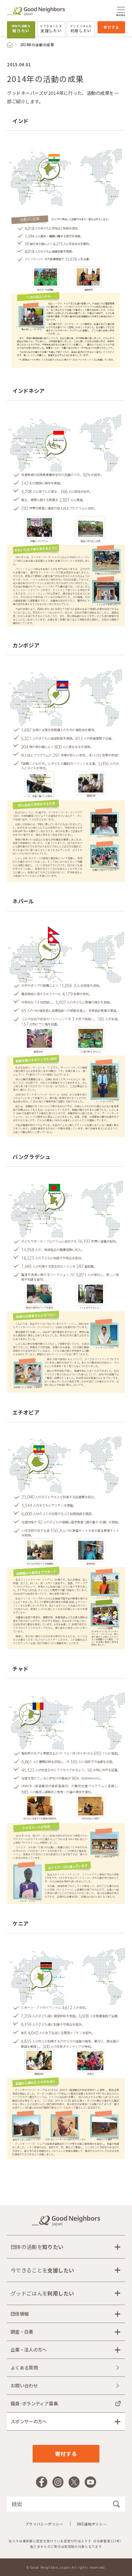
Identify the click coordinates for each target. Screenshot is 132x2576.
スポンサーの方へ (29, 2421)
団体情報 (20, 2314)
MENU (121, 15)
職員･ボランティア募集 (34, 2404)
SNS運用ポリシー (92, 2524)
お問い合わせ (24, 2386)
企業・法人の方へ (29, 2350)
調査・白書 (22, 2332)
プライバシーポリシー (44, 2524)
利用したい (81, 29)
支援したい (51, 29)
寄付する (111, 27)
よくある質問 (24, 2368)
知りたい (21, 29)
